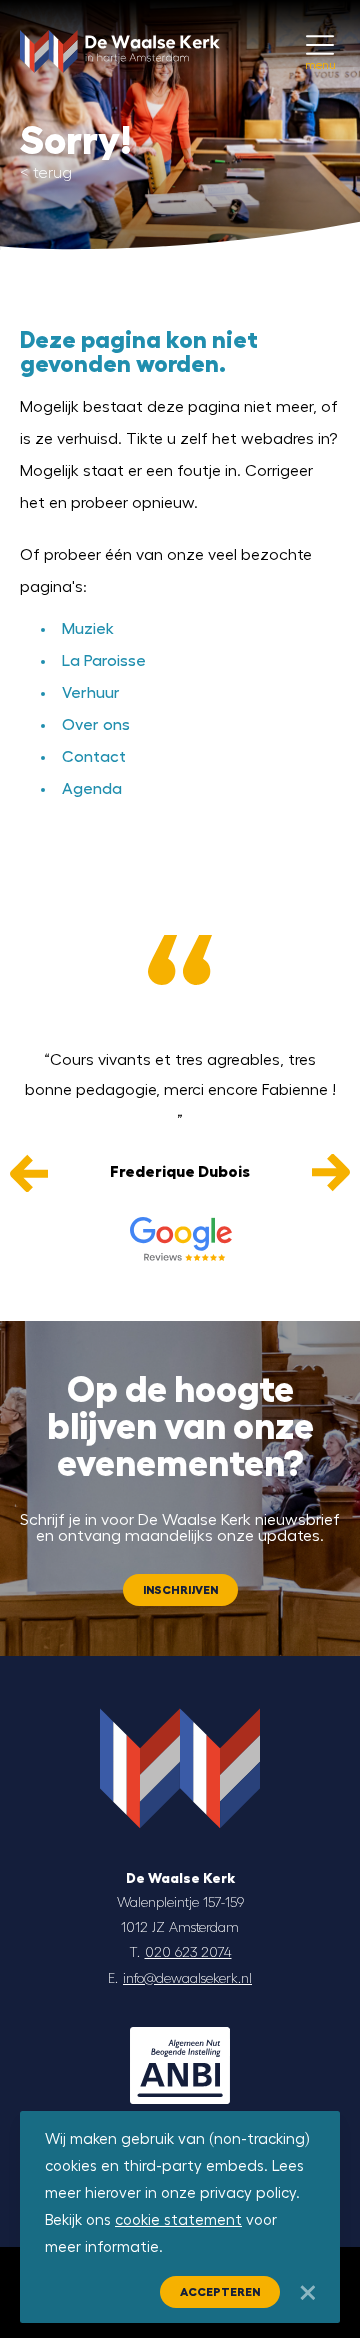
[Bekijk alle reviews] (180, 1239)
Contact (94, 757)
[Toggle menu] (320, 45)
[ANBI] (180, 2066)
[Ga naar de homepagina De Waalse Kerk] (120, 35)
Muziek (88, 629)
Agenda (92, 789)
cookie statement (178, 2220)
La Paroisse (104, 661)
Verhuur (91, 693)
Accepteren (220, 2292)
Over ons (96, 725)
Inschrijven (180, 1590)
